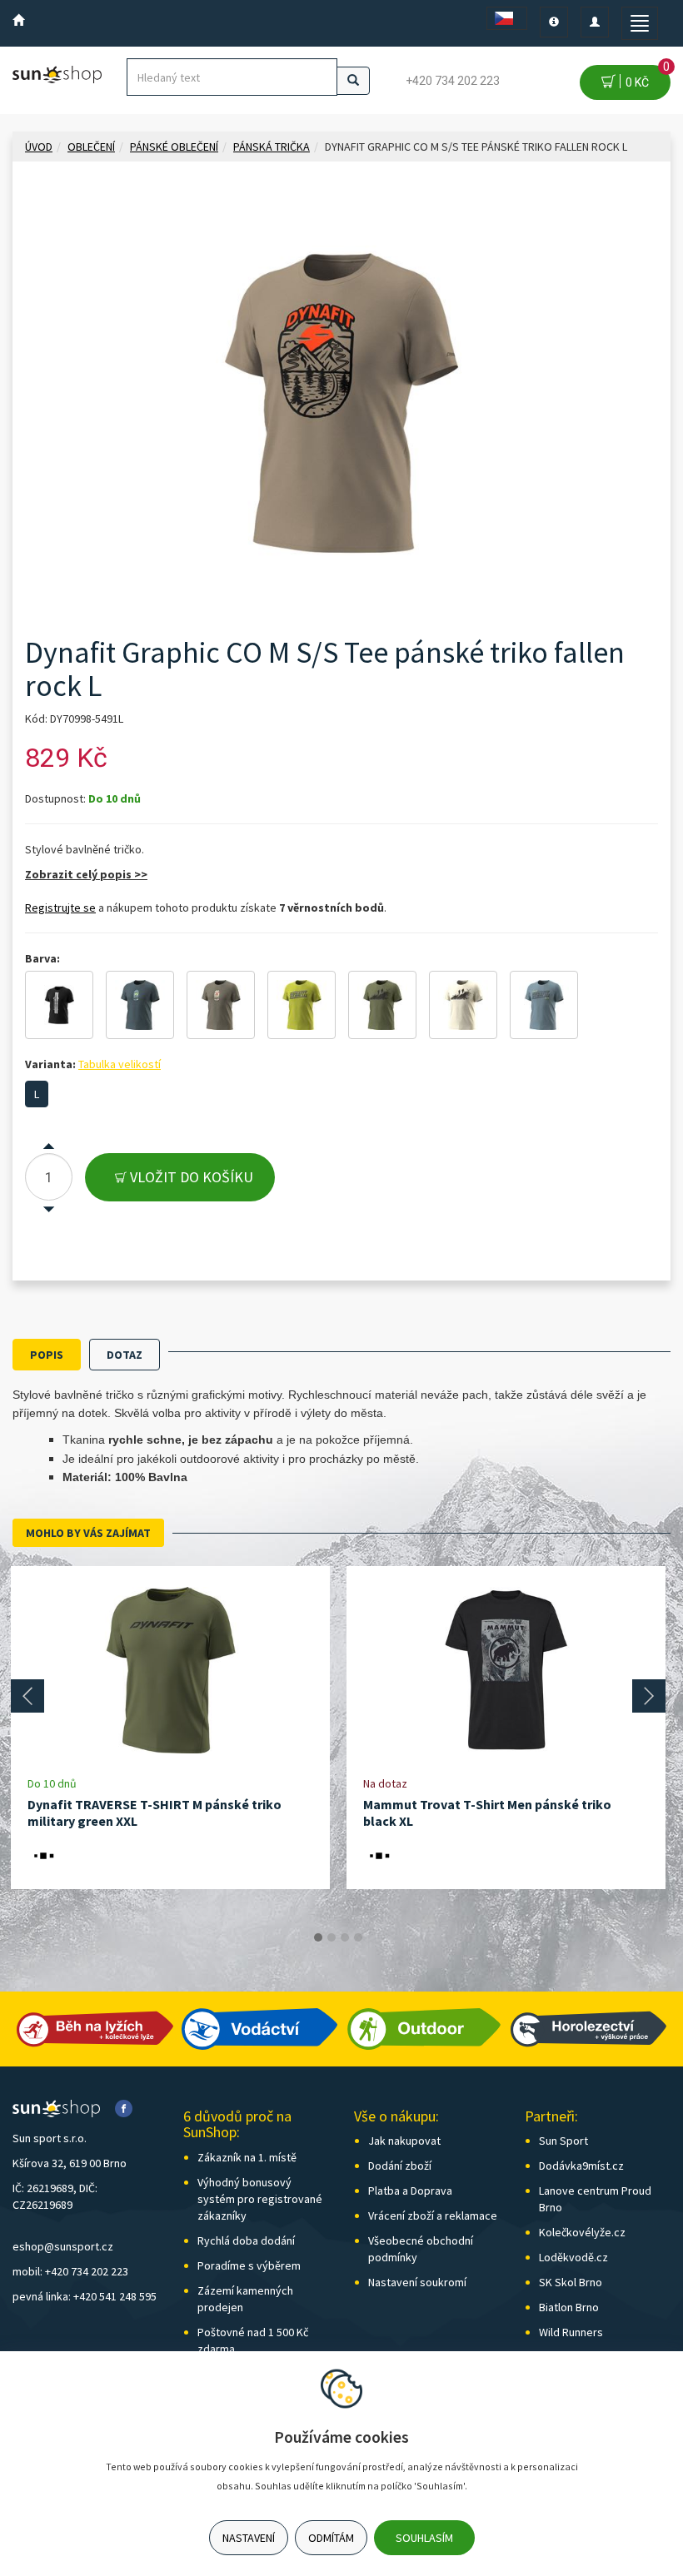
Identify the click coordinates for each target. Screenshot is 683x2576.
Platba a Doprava (410, 2191)
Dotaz (125, 1355)
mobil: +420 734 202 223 (70, 2271)
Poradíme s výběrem (249, 2265)
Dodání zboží (400, 2166)
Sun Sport (563, 2141)
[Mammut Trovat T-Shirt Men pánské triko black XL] (506, 1671)
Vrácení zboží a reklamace (433, 2215)
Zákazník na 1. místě (247, 2157)
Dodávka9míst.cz (581, 2166)
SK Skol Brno (571, 2282)
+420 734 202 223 (453, 81)
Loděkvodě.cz (573, 2257)
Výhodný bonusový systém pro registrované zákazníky (260, 2199)
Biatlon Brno (569, 2307)
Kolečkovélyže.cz (582, 2232)
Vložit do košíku (190, 1177)
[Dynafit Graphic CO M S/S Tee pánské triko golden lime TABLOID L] (302, 1005)
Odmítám (331, 2538)
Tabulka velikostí (120, 1064)
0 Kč (645, 77)
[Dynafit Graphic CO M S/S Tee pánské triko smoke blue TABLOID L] (544, 1005)
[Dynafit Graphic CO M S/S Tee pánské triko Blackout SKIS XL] (59, 1005)
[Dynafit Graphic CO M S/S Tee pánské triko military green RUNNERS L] (382, 1005)
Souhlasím (424, 2538)
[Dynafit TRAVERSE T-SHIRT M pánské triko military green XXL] (171, 1671)
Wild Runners (571, 2332)
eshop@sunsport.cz (63, 2246)
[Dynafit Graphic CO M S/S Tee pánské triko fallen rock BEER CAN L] (221, 1005)
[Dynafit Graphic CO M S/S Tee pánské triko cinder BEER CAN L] (140, 1005)
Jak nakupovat (404, 2141)
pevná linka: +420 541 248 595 (85, 2296)
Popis (47, 1355)
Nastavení (249, 2538)
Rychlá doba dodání (246, 2240)
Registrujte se (60, 908)
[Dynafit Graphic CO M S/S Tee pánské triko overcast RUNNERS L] (463, 1005)
